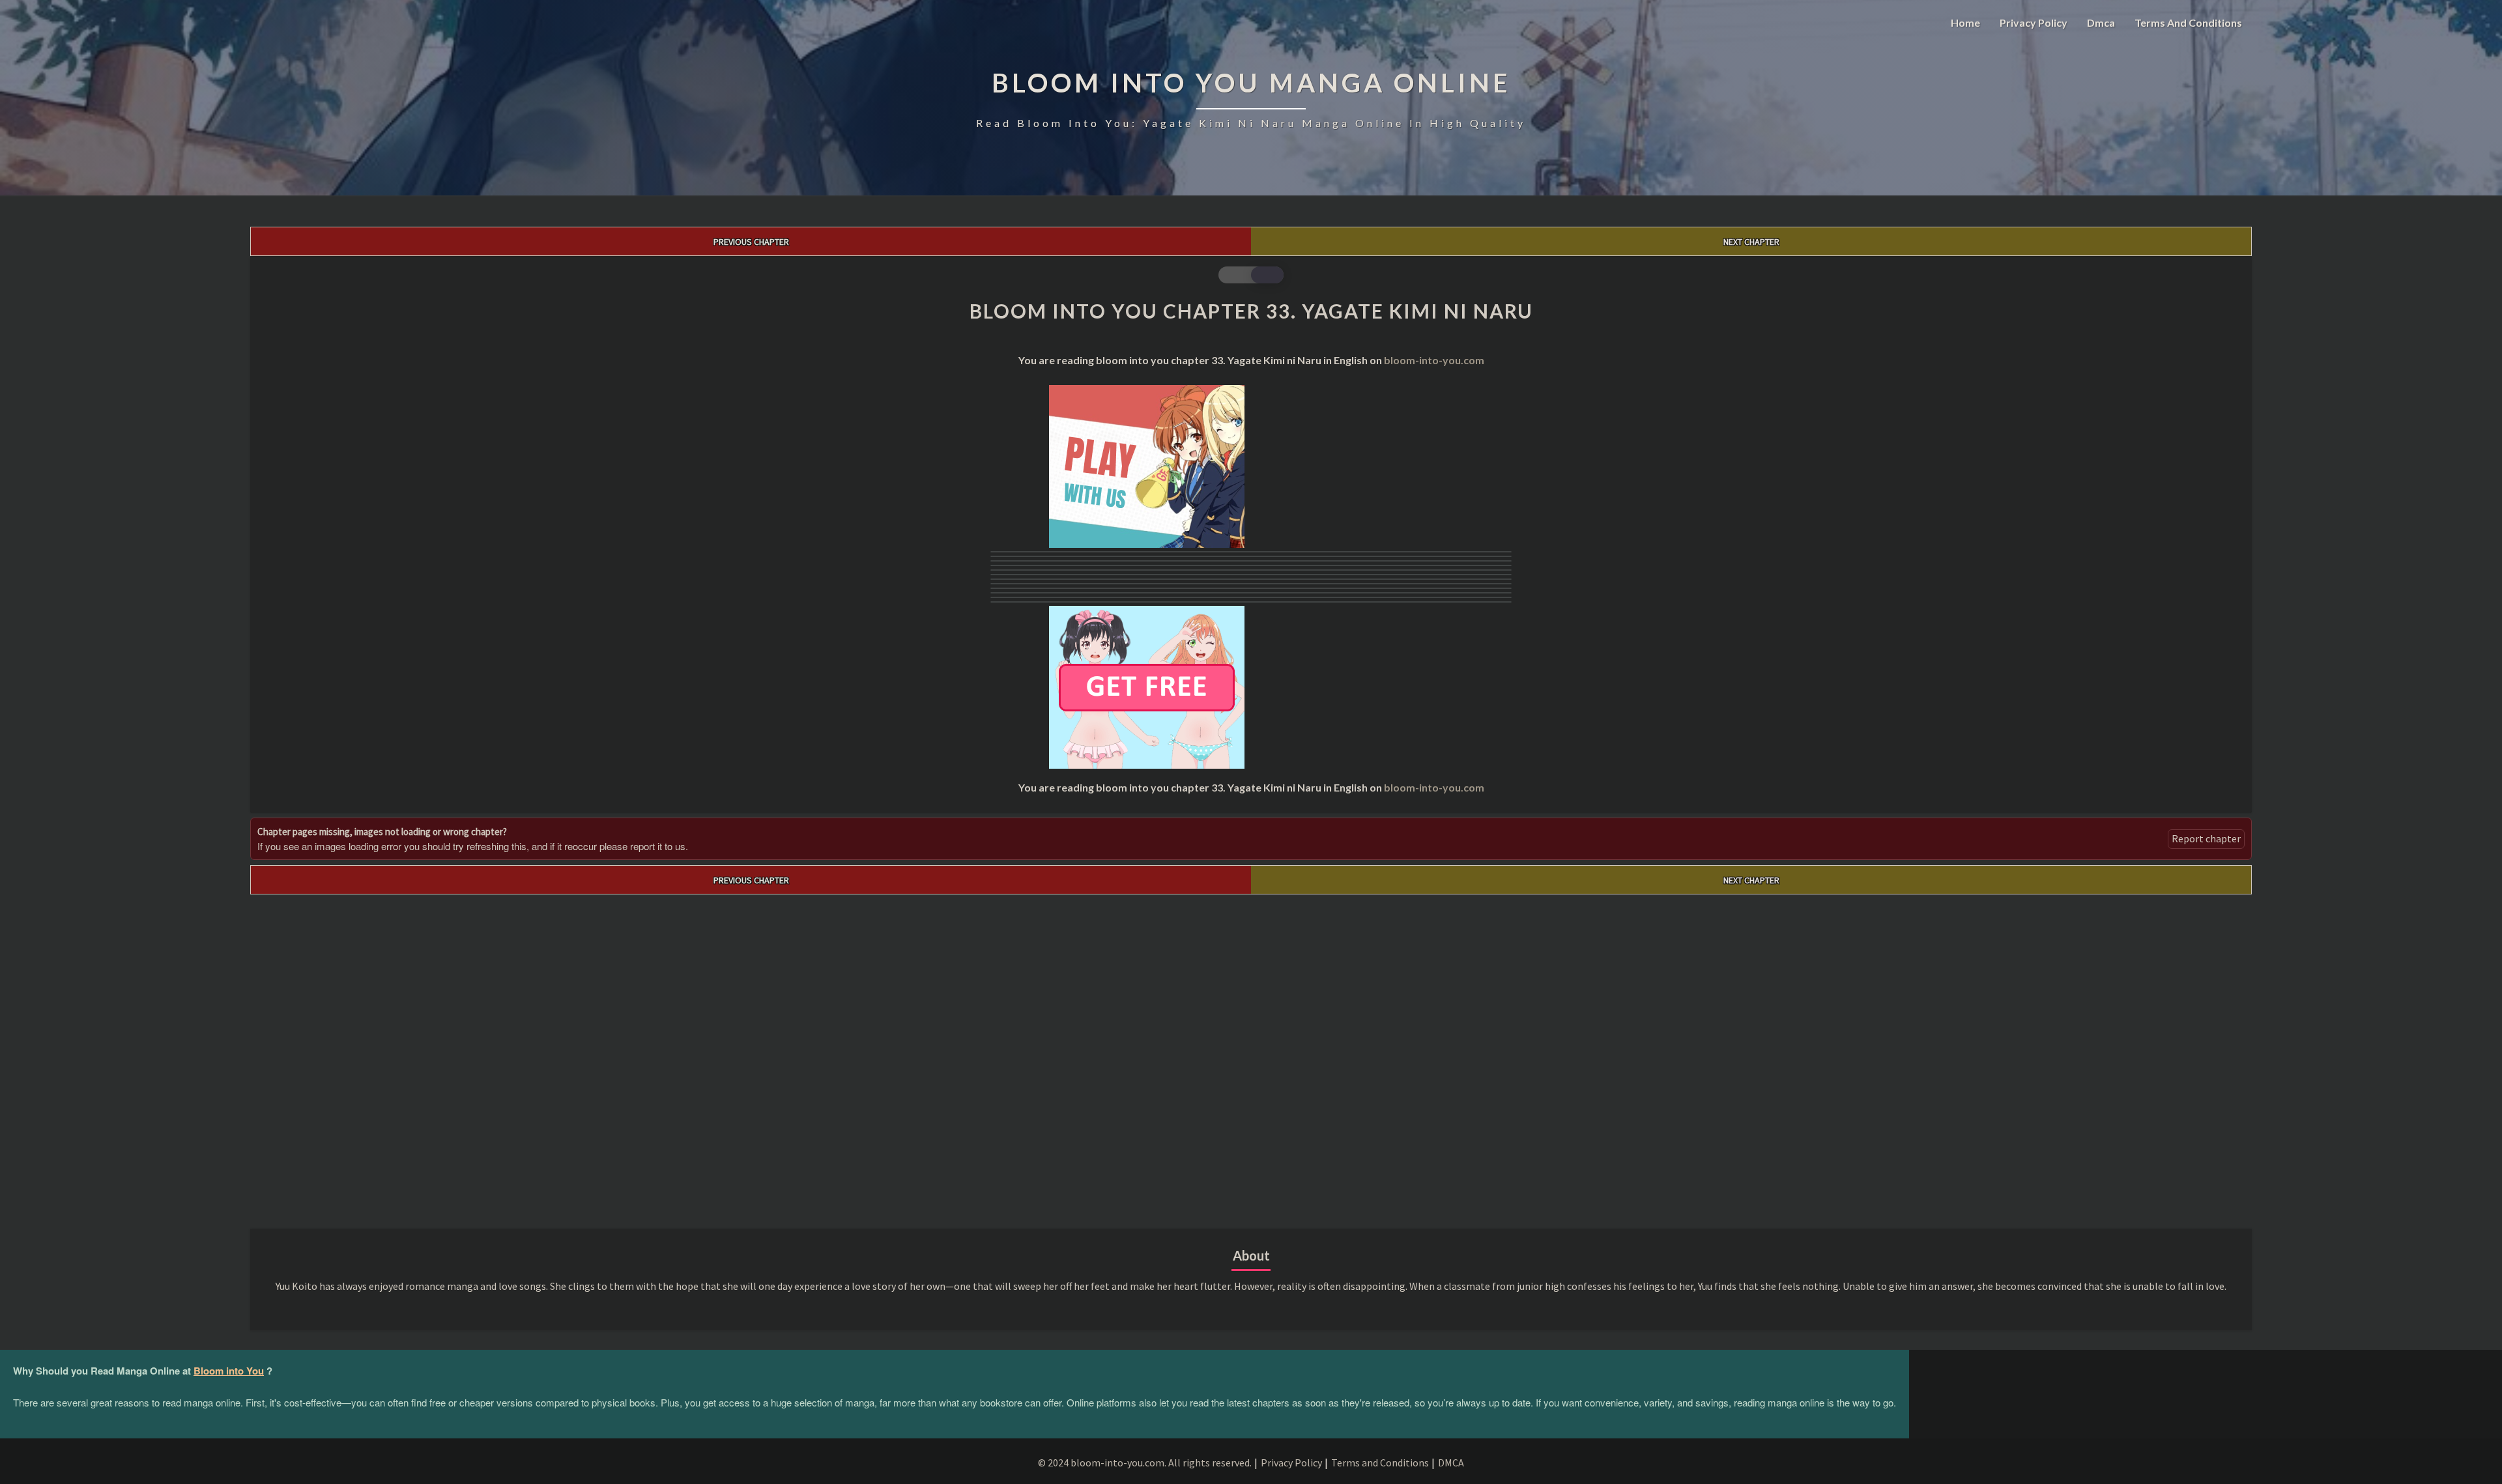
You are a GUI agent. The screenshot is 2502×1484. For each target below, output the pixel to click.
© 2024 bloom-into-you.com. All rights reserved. (1145, 1463)
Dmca (2101, 22)
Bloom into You (229, 1371)
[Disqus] (1251, 1057)
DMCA (1451, 1463)
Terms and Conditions (2188, 22)
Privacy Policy (2034, 22)
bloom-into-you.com (1434, 360)
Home (1965, 22)
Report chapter (2206, 838)
